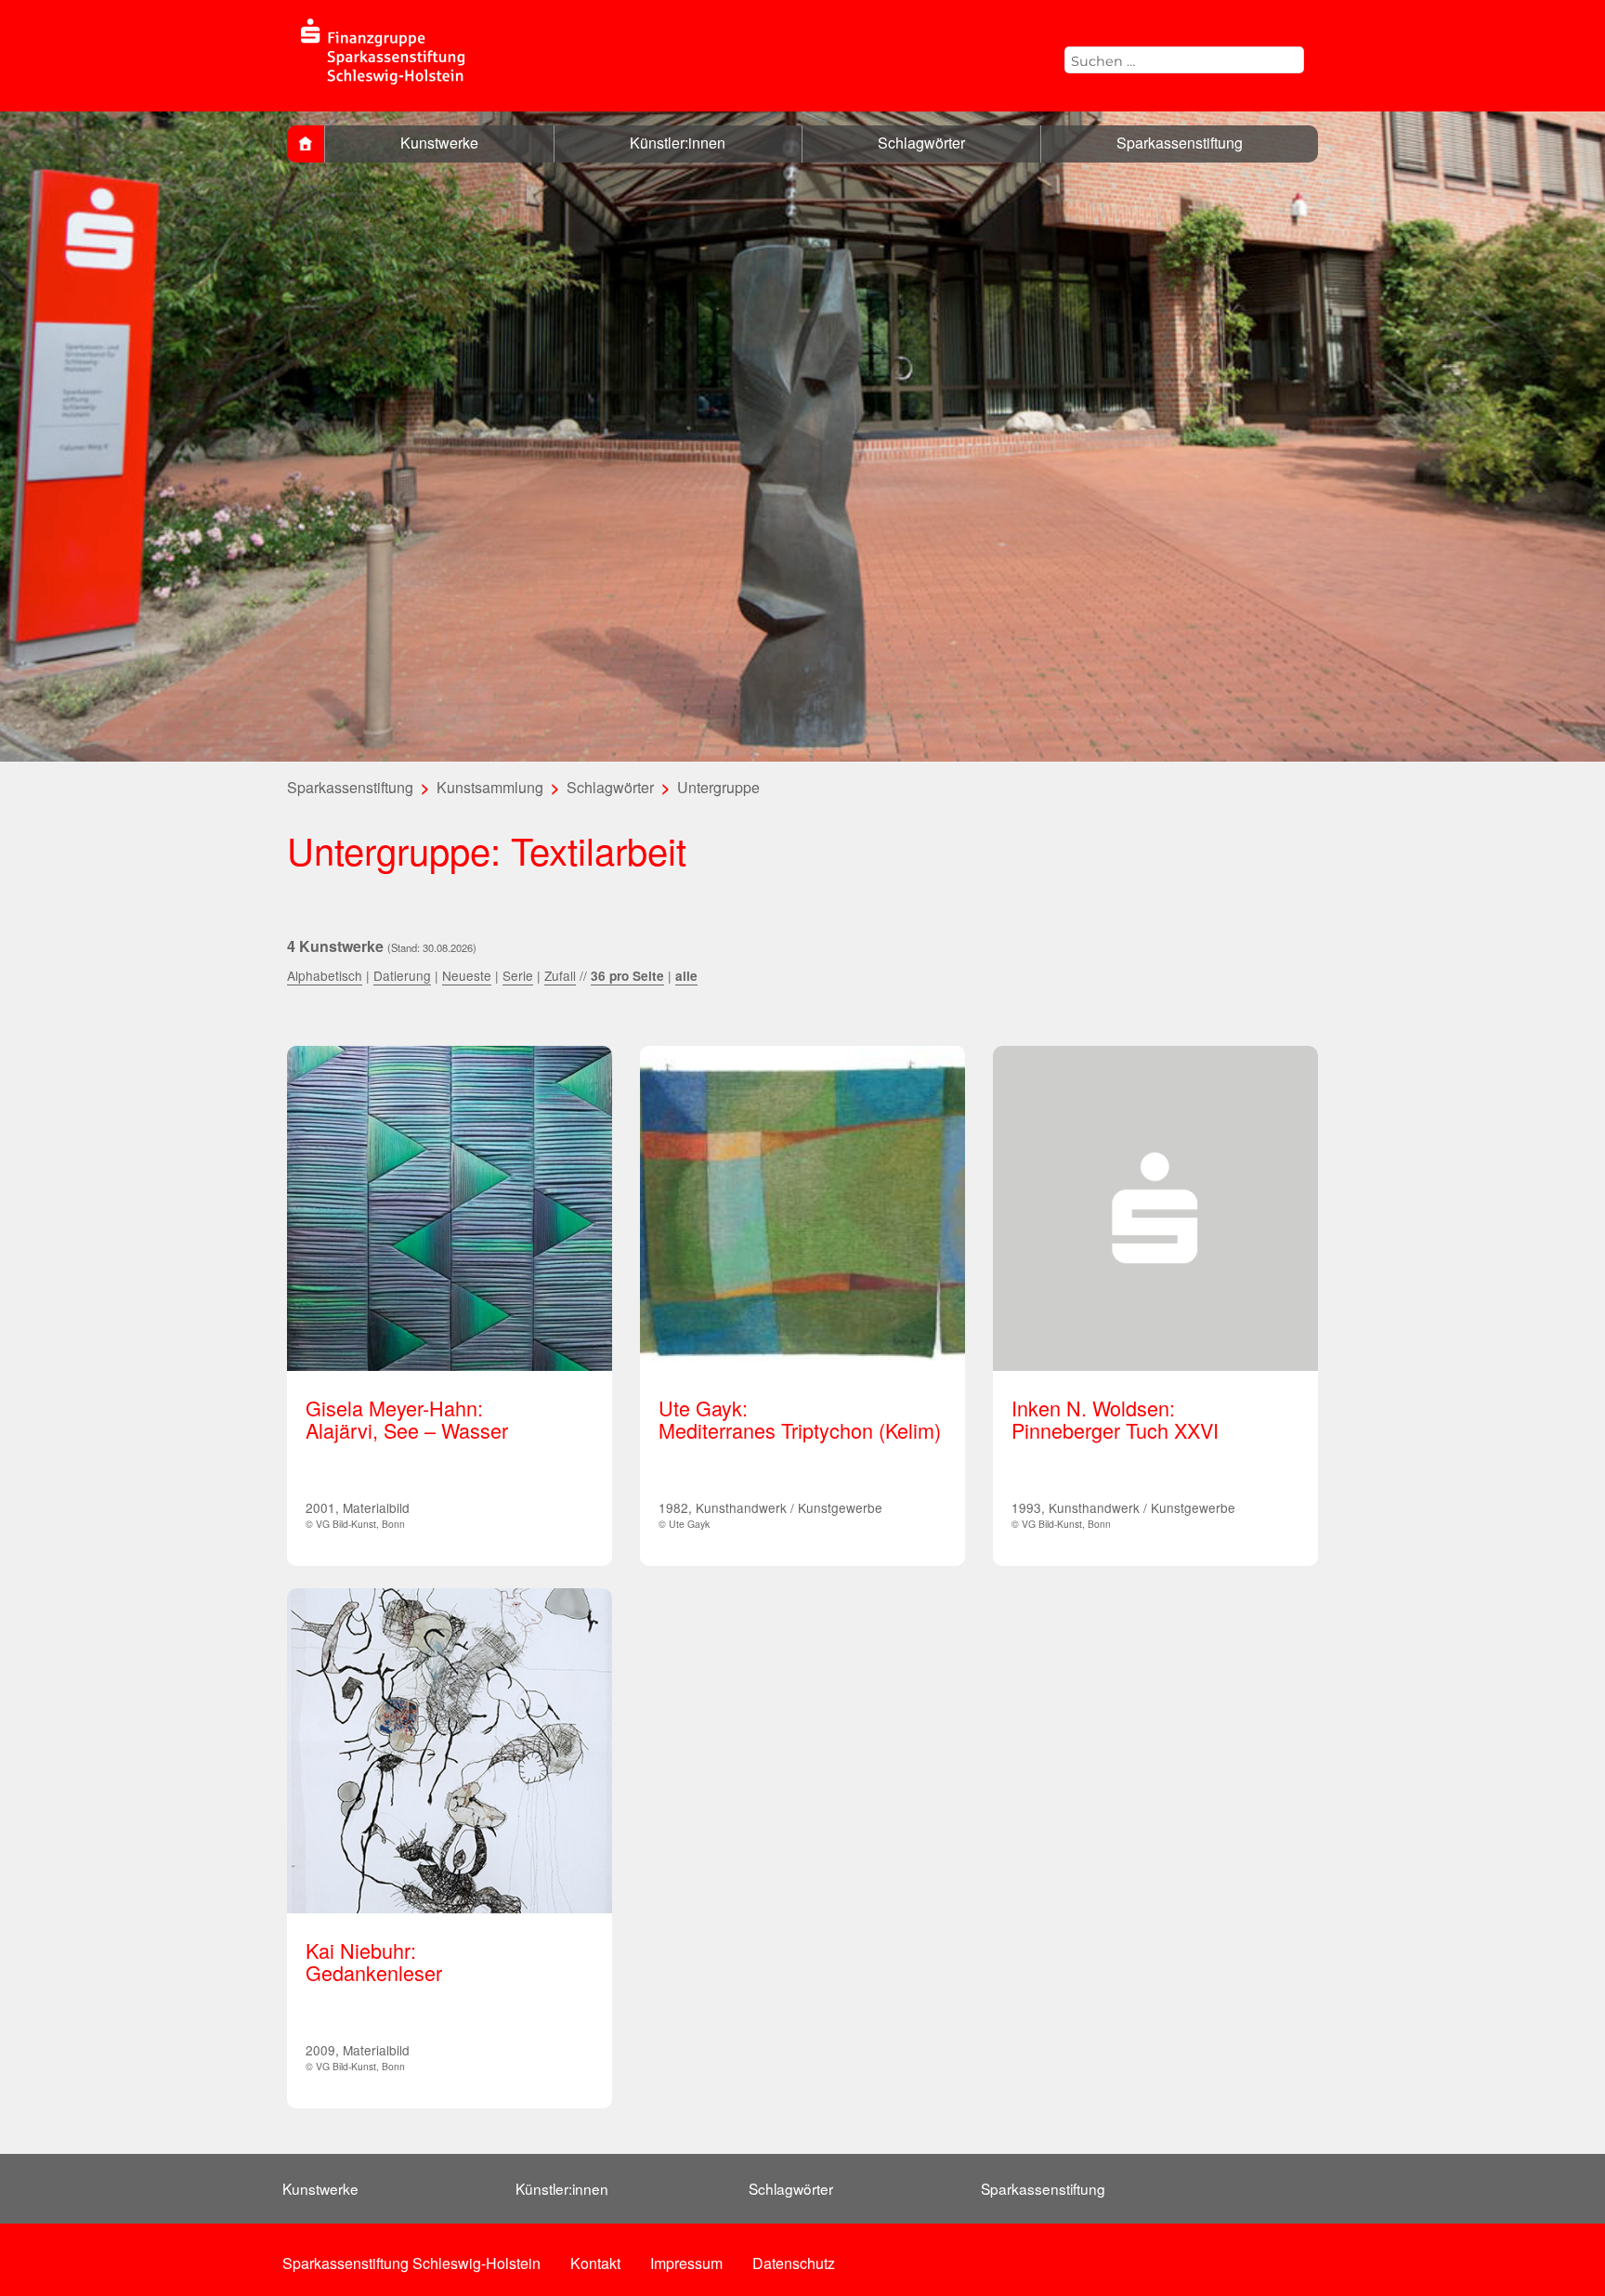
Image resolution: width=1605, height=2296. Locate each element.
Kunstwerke (439, 143)
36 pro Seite (627, 976)
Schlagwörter (921, 143)
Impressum (686, 2263)
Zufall (560, 975)
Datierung (402, 975)
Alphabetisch (325, 975)
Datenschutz (794, 2263)
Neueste (467, 975)
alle (686, 976)
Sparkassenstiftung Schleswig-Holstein (411, 2263)
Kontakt (595, 2263)
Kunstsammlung (490, 787)
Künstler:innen (678, 143)
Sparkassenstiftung (1180, 143)
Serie (518, 975)
